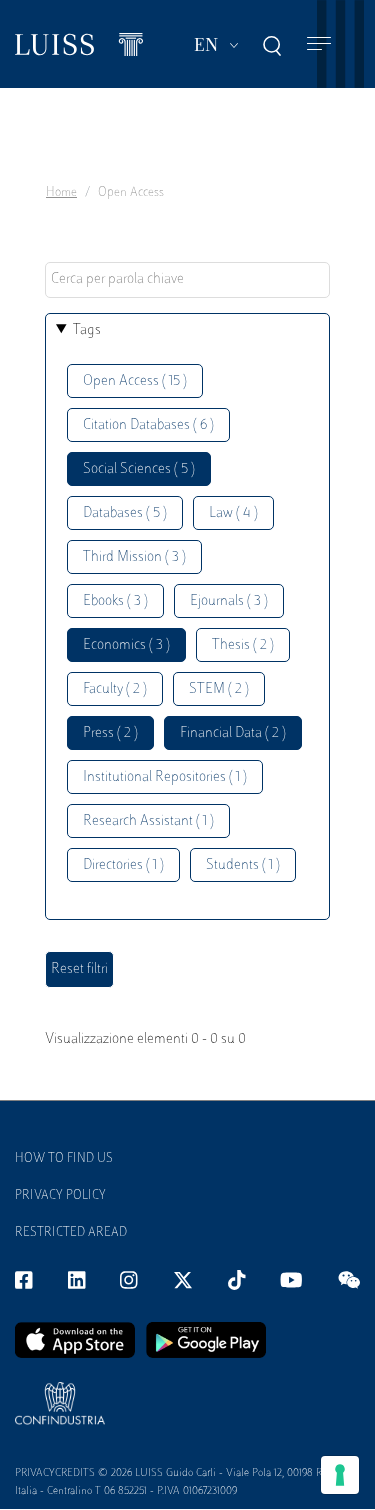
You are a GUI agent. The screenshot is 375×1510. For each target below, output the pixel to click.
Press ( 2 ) (110, 733)
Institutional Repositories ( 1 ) (165, 777)
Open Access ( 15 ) (135, 381)
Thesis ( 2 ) (243, 645)
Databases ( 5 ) (125, 513)
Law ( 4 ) (233, 513)
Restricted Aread (71, 1233)
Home (61, 193)
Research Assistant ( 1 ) (148, 821)
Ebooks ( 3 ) (115, 601)
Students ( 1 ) (243, 865)
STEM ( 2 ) (219, 689)
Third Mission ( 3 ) (134, 557)
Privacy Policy (60, 1196)
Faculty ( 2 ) (115, 689)
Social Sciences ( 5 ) (139, 469)
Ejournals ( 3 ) (229, 601)
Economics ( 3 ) (126, 645)
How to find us (64, 1159)
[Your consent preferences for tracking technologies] (340, 1475)
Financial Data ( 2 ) (233, 733)
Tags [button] (87, 330)
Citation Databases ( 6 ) (148, 425)
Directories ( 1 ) (123, 865)
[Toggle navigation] (319, 44)
